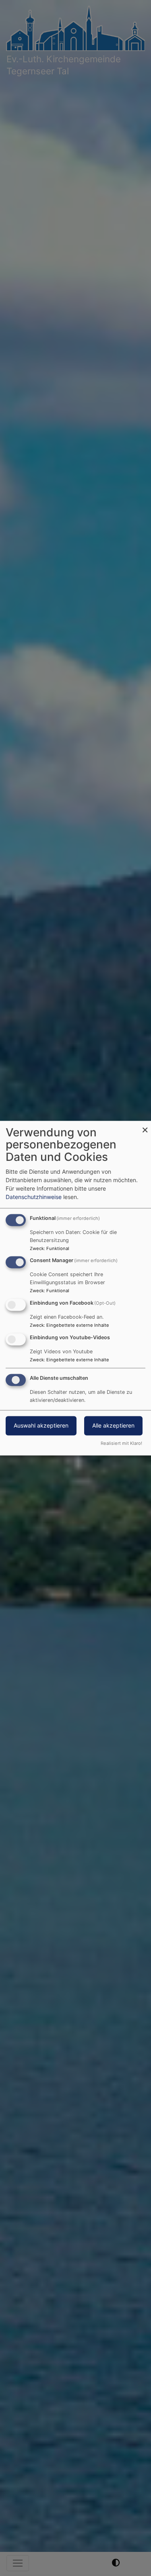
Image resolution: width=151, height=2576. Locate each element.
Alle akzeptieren (113, 1425)
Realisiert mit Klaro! (121, 1443)
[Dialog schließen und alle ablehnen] (145, 1126)
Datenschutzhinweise (34, 1197)
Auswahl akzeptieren (41, 1425)
